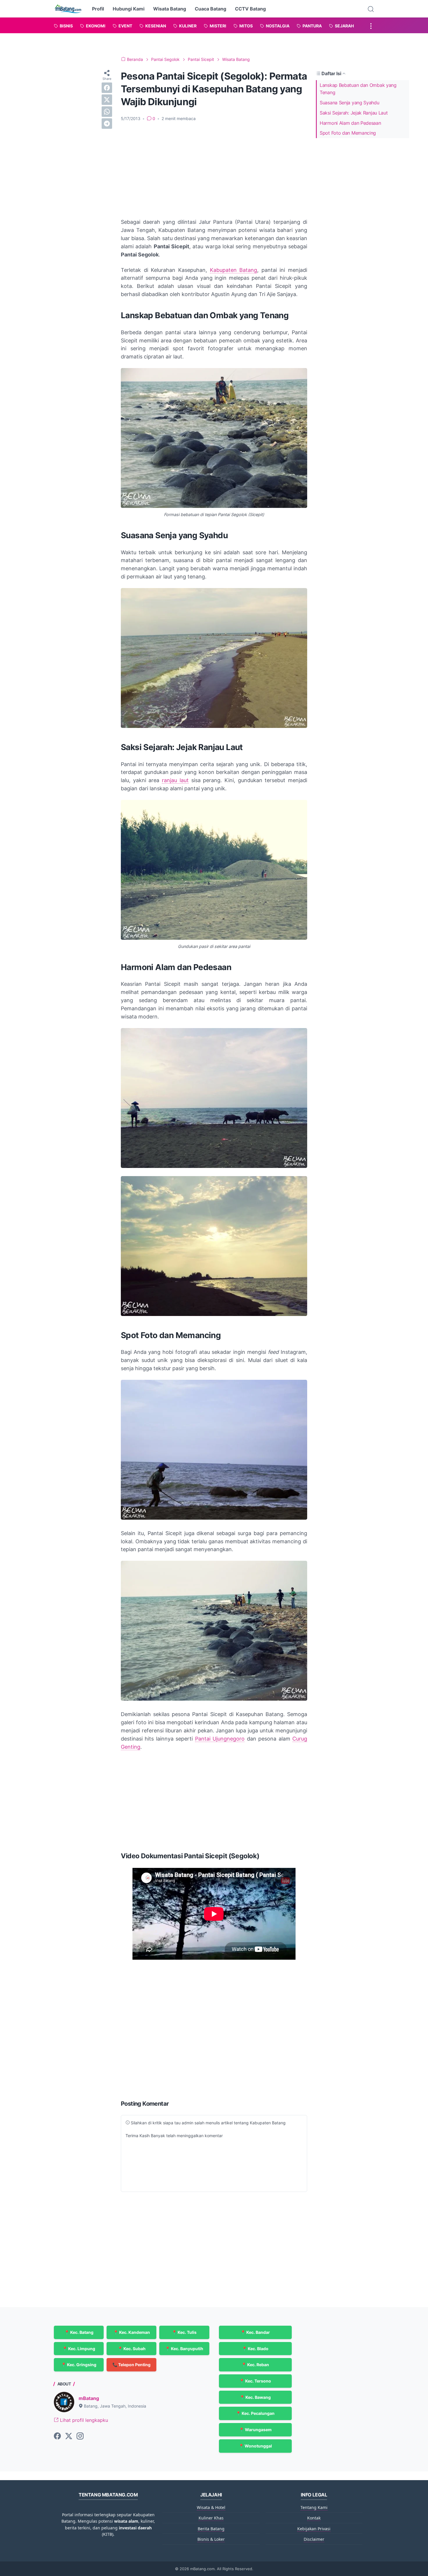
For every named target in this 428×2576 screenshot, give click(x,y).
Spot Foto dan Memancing (348, 133)
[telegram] (107, 124)
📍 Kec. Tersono (255, 2381)
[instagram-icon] (80, 2436)
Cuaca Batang (211, 9)
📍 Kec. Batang (79, 2332)
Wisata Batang (170, 9)
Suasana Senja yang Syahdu (350, 103)
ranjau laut (175, 780)
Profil (98, 9)
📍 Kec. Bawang (255, 2397)
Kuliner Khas (211, 2518)
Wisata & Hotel (211, 2507)
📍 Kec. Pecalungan (255, 2413)
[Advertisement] (214, 170)
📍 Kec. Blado (255, 2349)
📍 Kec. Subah (132, 2349)
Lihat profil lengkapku (83, 2420)
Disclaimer (314, 2539)
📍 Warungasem (255, 2430)
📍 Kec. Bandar (255, 2332)
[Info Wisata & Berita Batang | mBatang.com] (68, 9)
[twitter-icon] (69, 2436)
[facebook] (107, 88)
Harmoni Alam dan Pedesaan (350, 123)
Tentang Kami (314, 2507)
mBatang (89, 2398)
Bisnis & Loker (211, 2539)
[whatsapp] (107, 112)
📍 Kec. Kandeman (132, 2332)
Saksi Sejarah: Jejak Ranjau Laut (354, 113)
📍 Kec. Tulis (184, 2332)
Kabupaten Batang (234, 270)
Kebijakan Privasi (314, 2529)
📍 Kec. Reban (255, 2365)
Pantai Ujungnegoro (220, 1739)
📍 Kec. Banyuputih (184, 2349)
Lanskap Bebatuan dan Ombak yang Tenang (358, 89)
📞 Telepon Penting (131, 2365)
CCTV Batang (250, 9)
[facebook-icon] (57, 2436)
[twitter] (107, 100)
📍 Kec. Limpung (79, 2349)
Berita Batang (211, 2529)
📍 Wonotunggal (255, 2446)
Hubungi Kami (129, 9)
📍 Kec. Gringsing (79, 2365)
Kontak (314, 2518)
